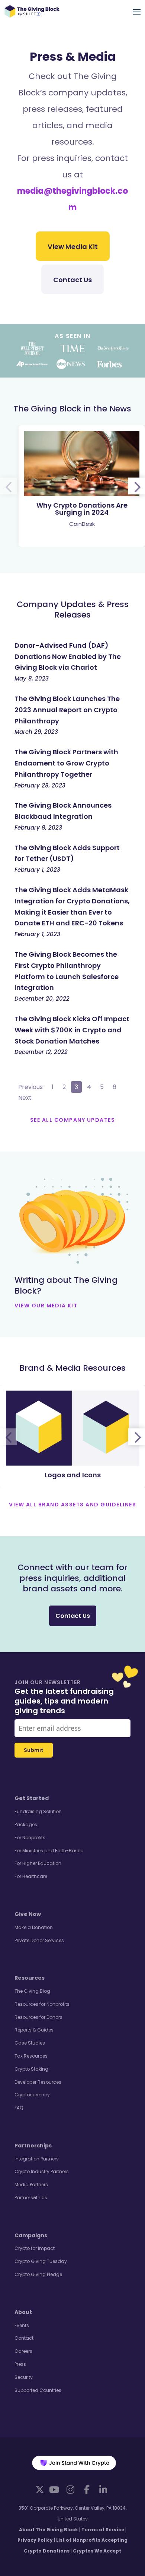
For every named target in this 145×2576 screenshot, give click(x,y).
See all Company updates (73, 1120)
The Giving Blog (32, 1991)
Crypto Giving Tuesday (41, 2261)
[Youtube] (54, 2490)
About (23, 2312)
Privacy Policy (35, 2540)
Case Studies (30, 2043)
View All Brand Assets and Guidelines (72, 1505)
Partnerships (33, 2146)
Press (20, 2364)
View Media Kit (73, 247)
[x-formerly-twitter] (40, 2489)
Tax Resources (31, 2056)
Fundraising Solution (38, 1811)
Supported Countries (38, 2390)
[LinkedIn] (103, 2490)
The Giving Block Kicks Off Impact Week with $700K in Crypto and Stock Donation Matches (72, 1030)
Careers (23, 2351)
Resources (30, 1978)
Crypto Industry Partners (42, 2171)
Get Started (32, 1798)
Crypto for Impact (35, 2248)
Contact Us (72, 280)
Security (24, 2377)
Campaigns (31, 2235)
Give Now (28, 1914)
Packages (26, 1824)
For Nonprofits (30, 1838)
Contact (24, 2338)
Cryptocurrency (32, 2095)
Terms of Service (103, 2530)
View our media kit (46, 1306)
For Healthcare (31, 1876)
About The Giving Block (49, 2530)
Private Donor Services (39, 1940)
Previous (30, 1087)
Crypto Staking (31, 2069)
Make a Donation (34, 1927)
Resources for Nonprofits (42, 2004)
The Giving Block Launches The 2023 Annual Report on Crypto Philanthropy (67, 710)
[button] (137, 486)
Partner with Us (31, 2198)
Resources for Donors (38, 2017)
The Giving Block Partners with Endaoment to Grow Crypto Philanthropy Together (66, 763)
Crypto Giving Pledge (38, 2274)
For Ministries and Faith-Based (49, 1851)
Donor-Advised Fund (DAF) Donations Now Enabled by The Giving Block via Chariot (68, 656)
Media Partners (31, 2184)
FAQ (19, 2108)
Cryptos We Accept (97, 2551)
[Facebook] (87, 2490)
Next (25, 1098)
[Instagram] (70, 2490)
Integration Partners (37, 2159)
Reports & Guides (34, 2030)
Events (22, 2325)
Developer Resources (38, 2082)
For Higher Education (38, 1863)
